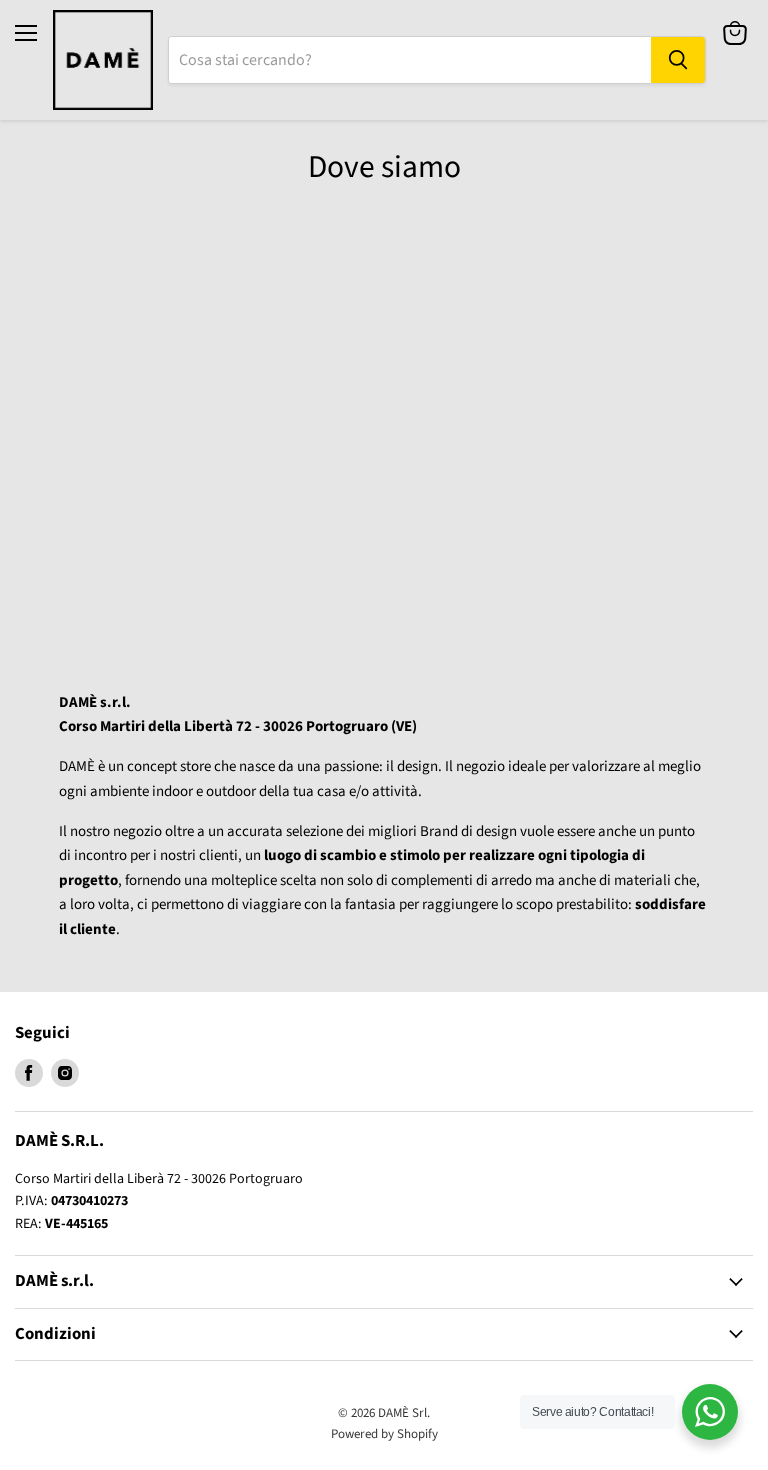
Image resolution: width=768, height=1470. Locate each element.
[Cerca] (678, 60)
